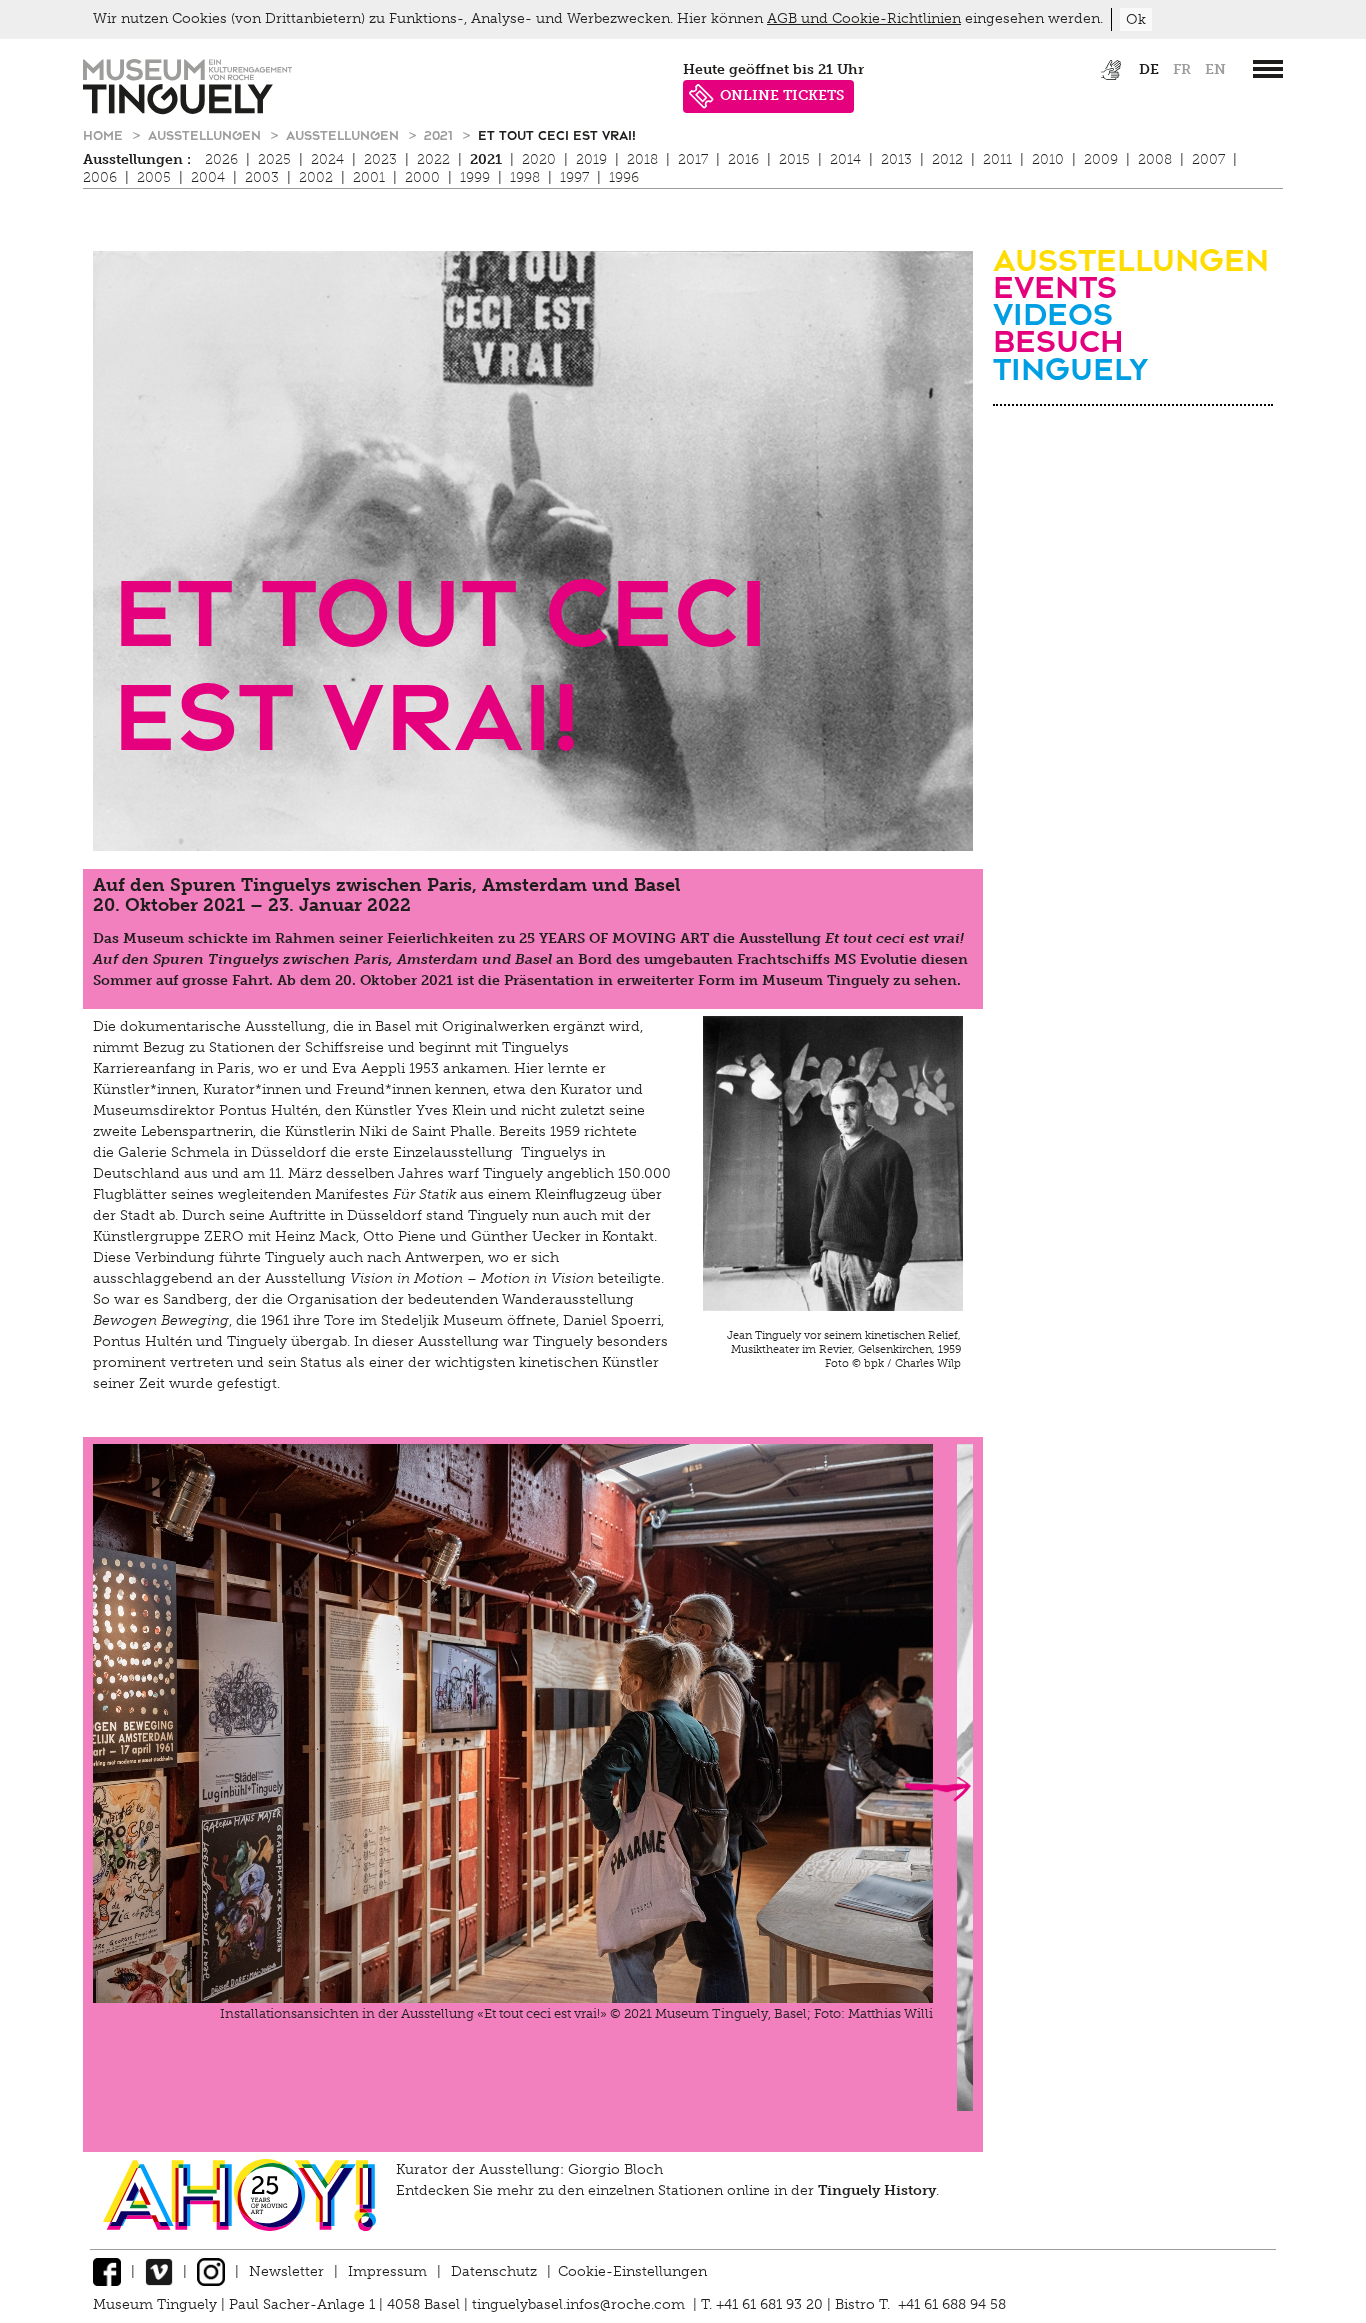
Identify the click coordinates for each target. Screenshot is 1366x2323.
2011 (997, 159)
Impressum (387, 2271)
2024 (327, 159)
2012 (947, 159)
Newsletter (286, 2271)
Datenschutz (494, 2271)
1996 (624, 177)
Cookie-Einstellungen (632, 2271)
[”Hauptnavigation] (1268, 69)
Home (105, 134)
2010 (1048, 159)
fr (1182, 69)
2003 (262, 177)
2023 (380, 159)
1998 (525, 177)
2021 (440, 134)
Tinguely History (877, 2190)
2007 (1208, 159)
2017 (693, 159)
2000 (422, 177)
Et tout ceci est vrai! (557, 134)
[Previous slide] (128, 1789)
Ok (1136, 19)
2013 (896, 159)
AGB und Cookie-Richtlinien (864, 18)
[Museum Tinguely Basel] (187, 109)
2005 (154, 177)
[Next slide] (938, 1789)
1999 (475, 177)
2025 (274, 159)
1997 (574, 177)
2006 (100, 177)
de (1149, 69)
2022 (433, 159)
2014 (845, 159)
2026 (221, 159)
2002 (316, 177)
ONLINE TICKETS (782, 95)
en (1215, 69)
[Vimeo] (159, 2271)
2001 (369, 177)
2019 (591, 159)
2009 (1101, 159)
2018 (642, 159)
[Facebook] (107, 2271)
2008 (1155, 159)
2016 (743, 159)
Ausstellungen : (137, 159)
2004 (208, 177)
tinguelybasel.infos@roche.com (580, 2304)
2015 (794, 159)
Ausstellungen (206, 134)
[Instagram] (211, 2271)
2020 (539, 159)
